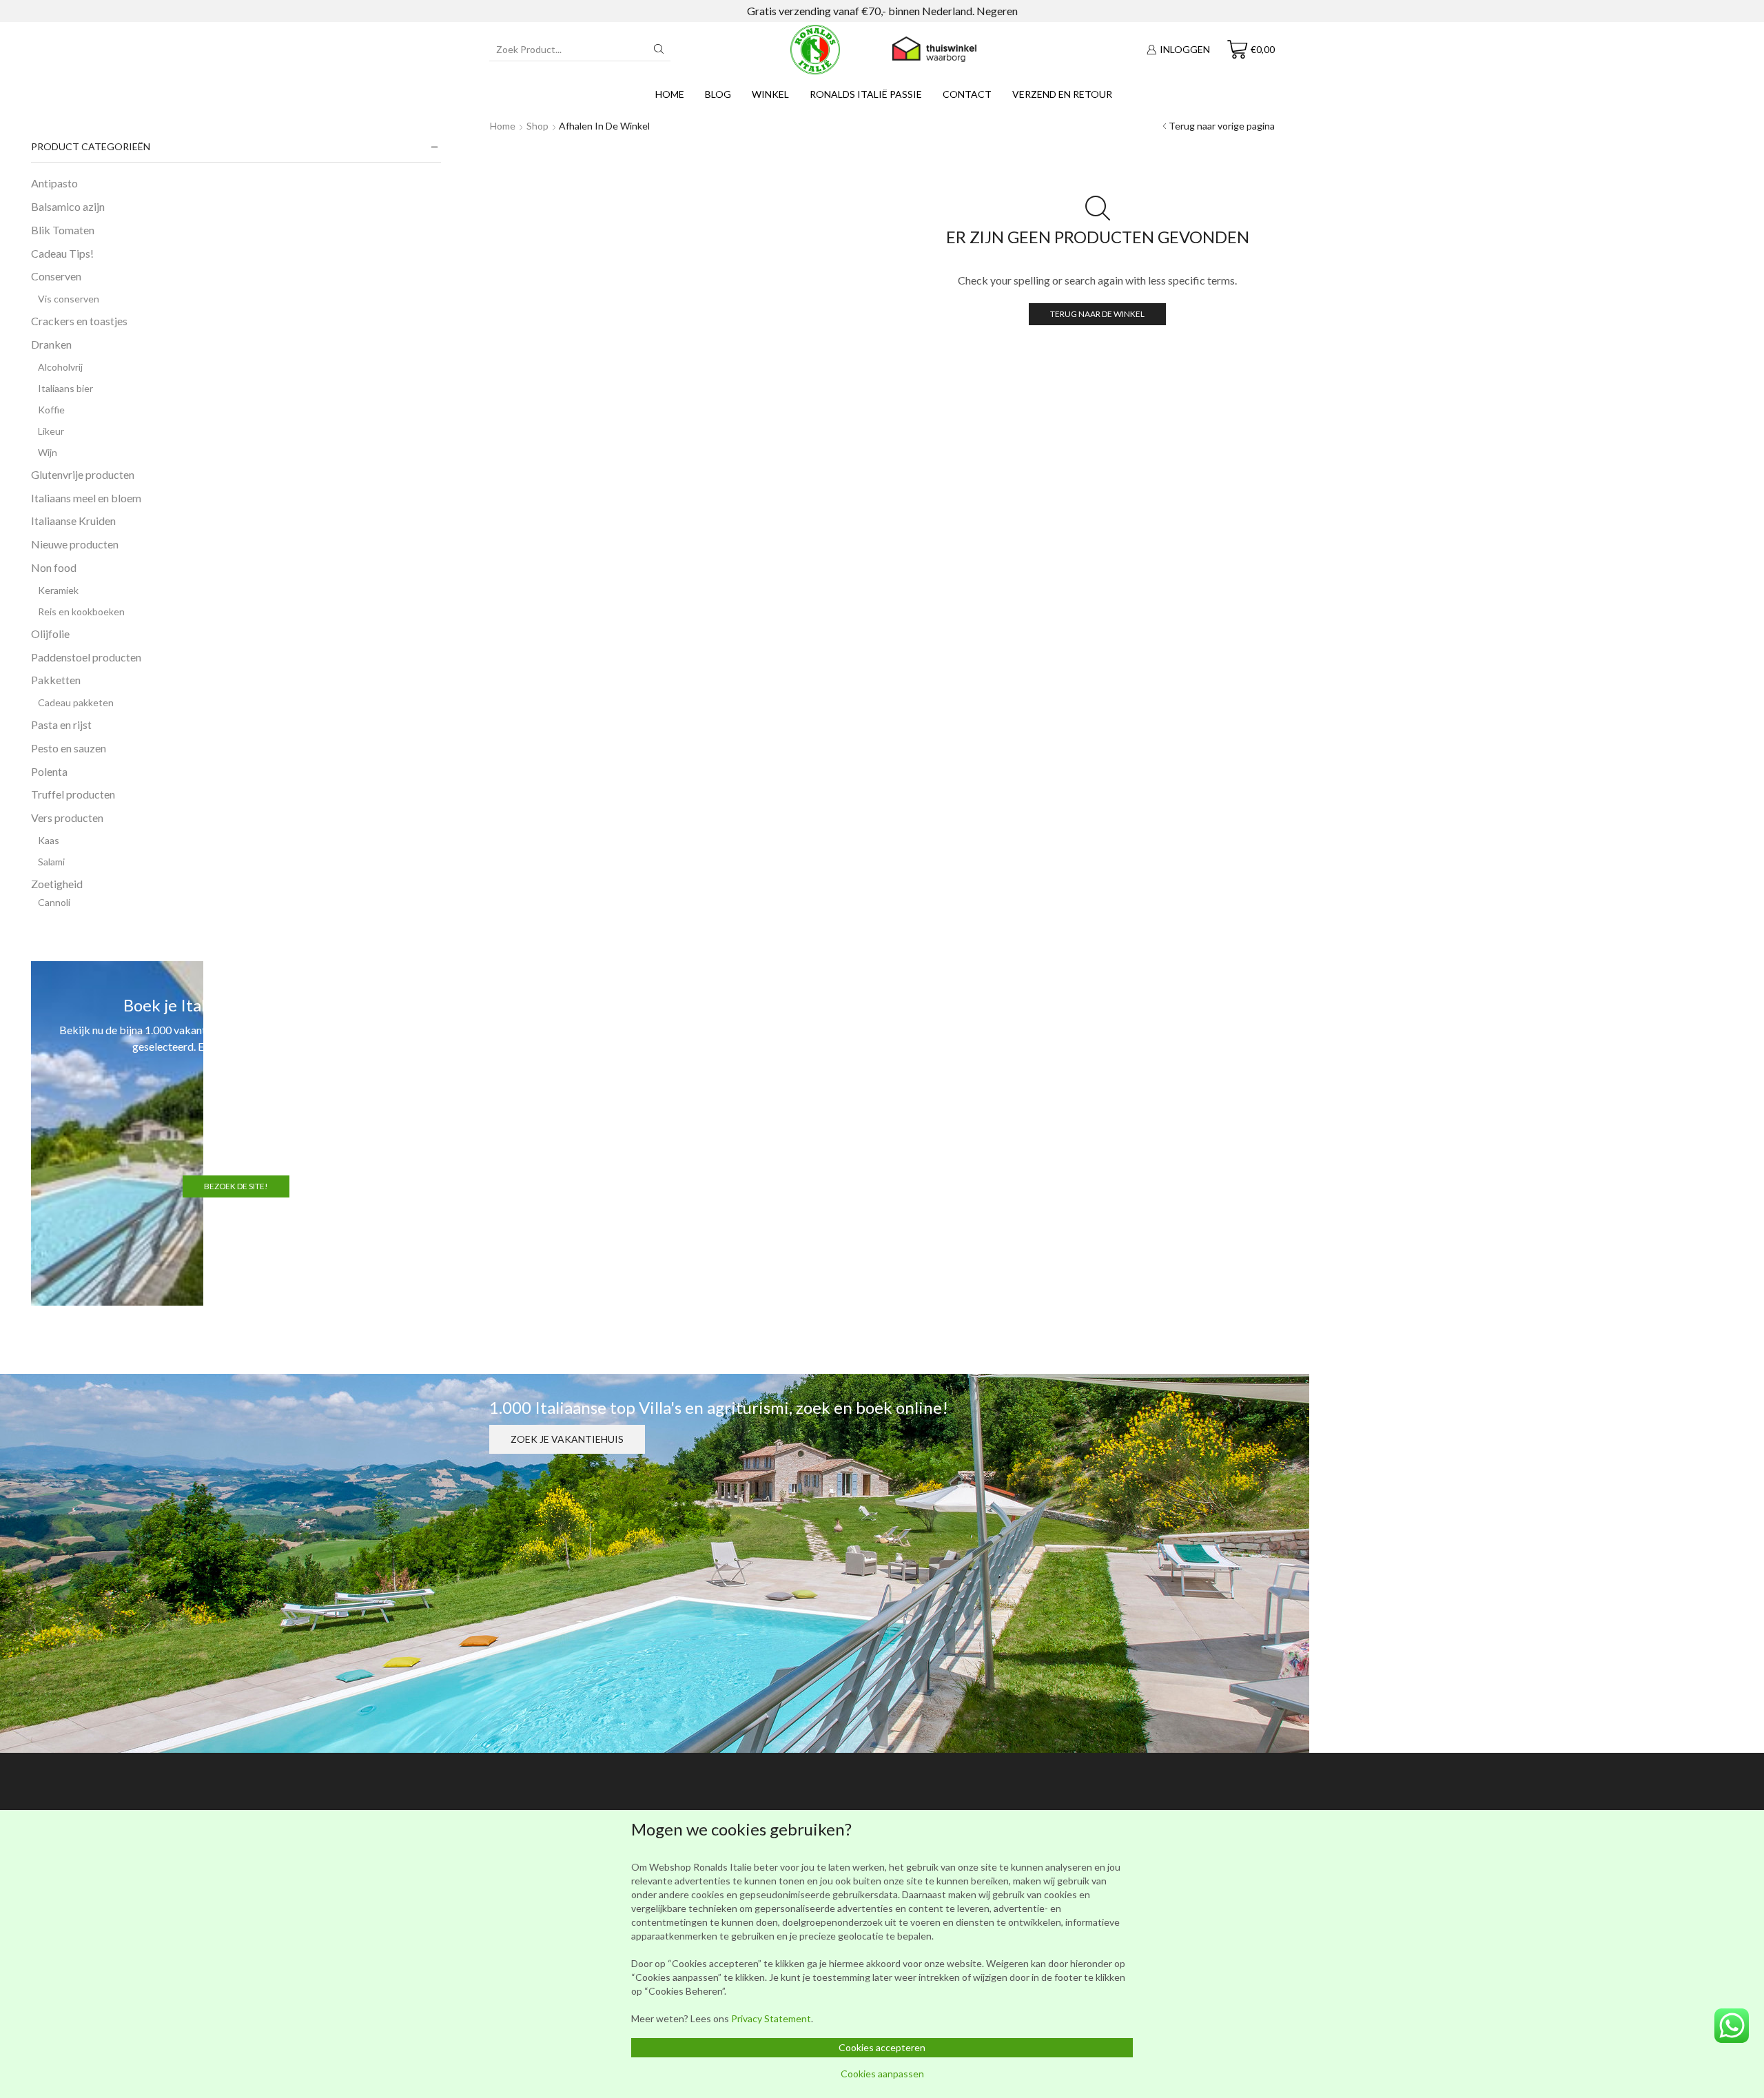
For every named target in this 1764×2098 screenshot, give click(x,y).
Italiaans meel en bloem (86, 498)
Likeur (51, 431)
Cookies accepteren (882, 2047)
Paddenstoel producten (86, 657)
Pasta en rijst (61, 724)
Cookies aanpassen (882, 2074)
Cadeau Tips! (62, 253)
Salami (51, 862)
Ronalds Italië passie (866, 94)
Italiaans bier (65, 388)
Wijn (48, 452)
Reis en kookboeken (81, 611)
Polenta (49, 771)
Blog (718, 94)
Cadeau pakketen (76, 702)
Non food (54, 567)
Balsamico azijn (68, 206)
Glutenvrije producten (83, 474)
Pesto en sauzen (69, 748)
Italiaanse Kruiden (73, 521)
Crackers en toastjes (79, 321)
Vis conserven (69, 299)
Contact (967, 94)
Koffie (51, 410)
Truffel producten (73, 794)
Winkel (770, 94)
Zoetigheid (57, 884)
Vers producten (67, 817)
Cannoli (54, 902)
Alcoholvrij (60, 367)
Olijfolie (50, 634)
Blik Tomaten (63, 230)
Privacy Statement (771, 2018)
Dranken (51, 344)
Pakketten (56, 680)
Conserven (56, 276)
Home (670, 94)
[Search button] (659, 49)
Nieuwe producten (75, 544)
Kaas (49, 840)
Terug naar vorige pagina (1222, 126)
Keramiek (58, 590)
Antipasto (54, 183)
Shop (537, 126)
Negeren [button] (997, 11)
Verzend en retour (1062, 94)
